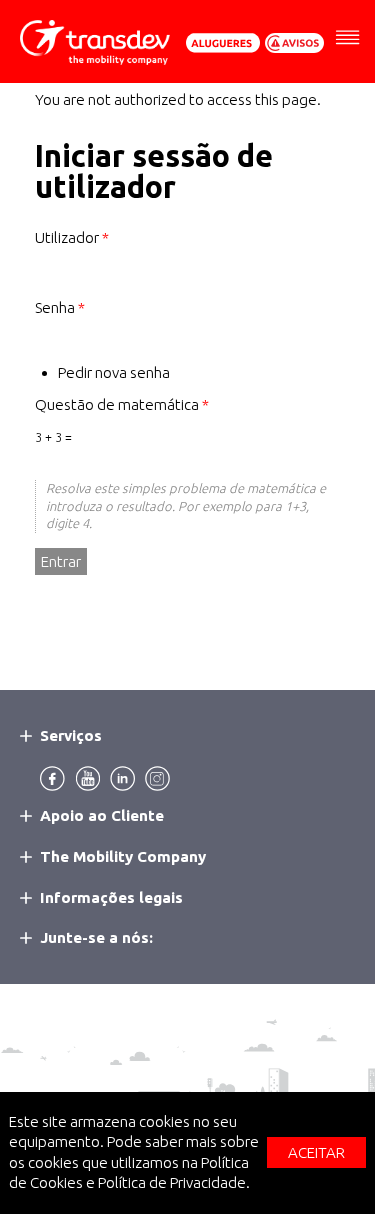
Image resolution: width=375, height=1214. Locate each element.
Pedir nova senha (114, 372)
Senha (60, 307)
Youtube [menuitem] (87, 778)
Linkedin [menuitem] (122, 778)
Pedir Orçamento (223, 43)
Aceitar (316, 1152)
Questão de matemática (122, 404)
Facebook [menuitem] (52, 778)
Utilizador (72, 237)
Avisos (295, 43)
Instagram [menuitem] (157, 778)
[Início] (95, 42)
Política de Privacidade (172, 1182)
